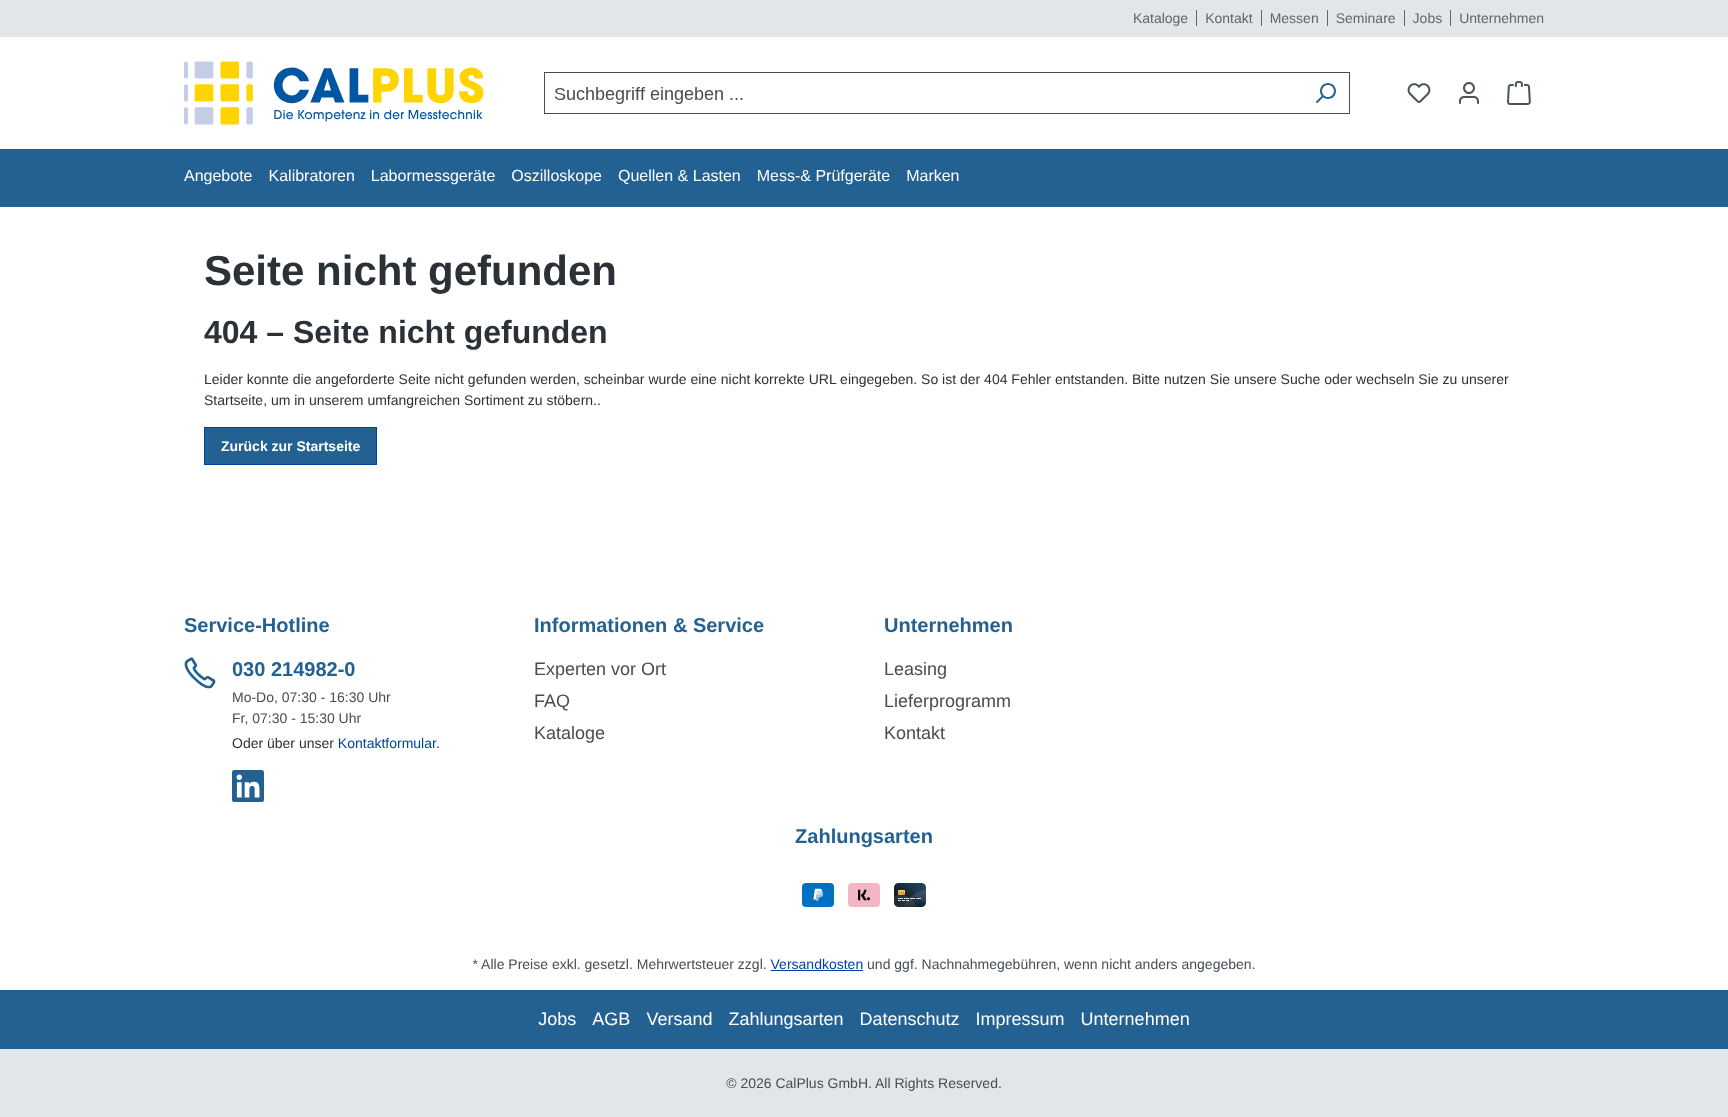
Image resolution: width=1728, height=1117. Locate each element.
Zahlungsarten (785, 1019)
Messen (1294, 18)
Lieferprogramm (947, 701)
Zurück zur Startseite (290, 446)
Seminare (1366, 18)
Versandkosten (817, 964)
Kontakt (1228, 18)
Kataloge (1160, 18)
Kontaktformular (387, 743)
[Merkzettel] (1419, 93)
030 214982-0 (293, 670)
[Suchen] (1325, 93)
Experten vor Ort (600, 669)
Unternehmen (1501, 18)
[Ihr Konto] (1469, 93)
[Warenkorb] (1519, 93)
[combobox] (923, 93)
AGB (611, 1019)
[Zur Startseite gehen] (334, 93)
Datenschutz (910, 1019)
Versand (679, 1019)
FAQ (552, 701)
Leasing (915, 669)
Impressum (1020, 1019)
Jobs (1428, 18)
